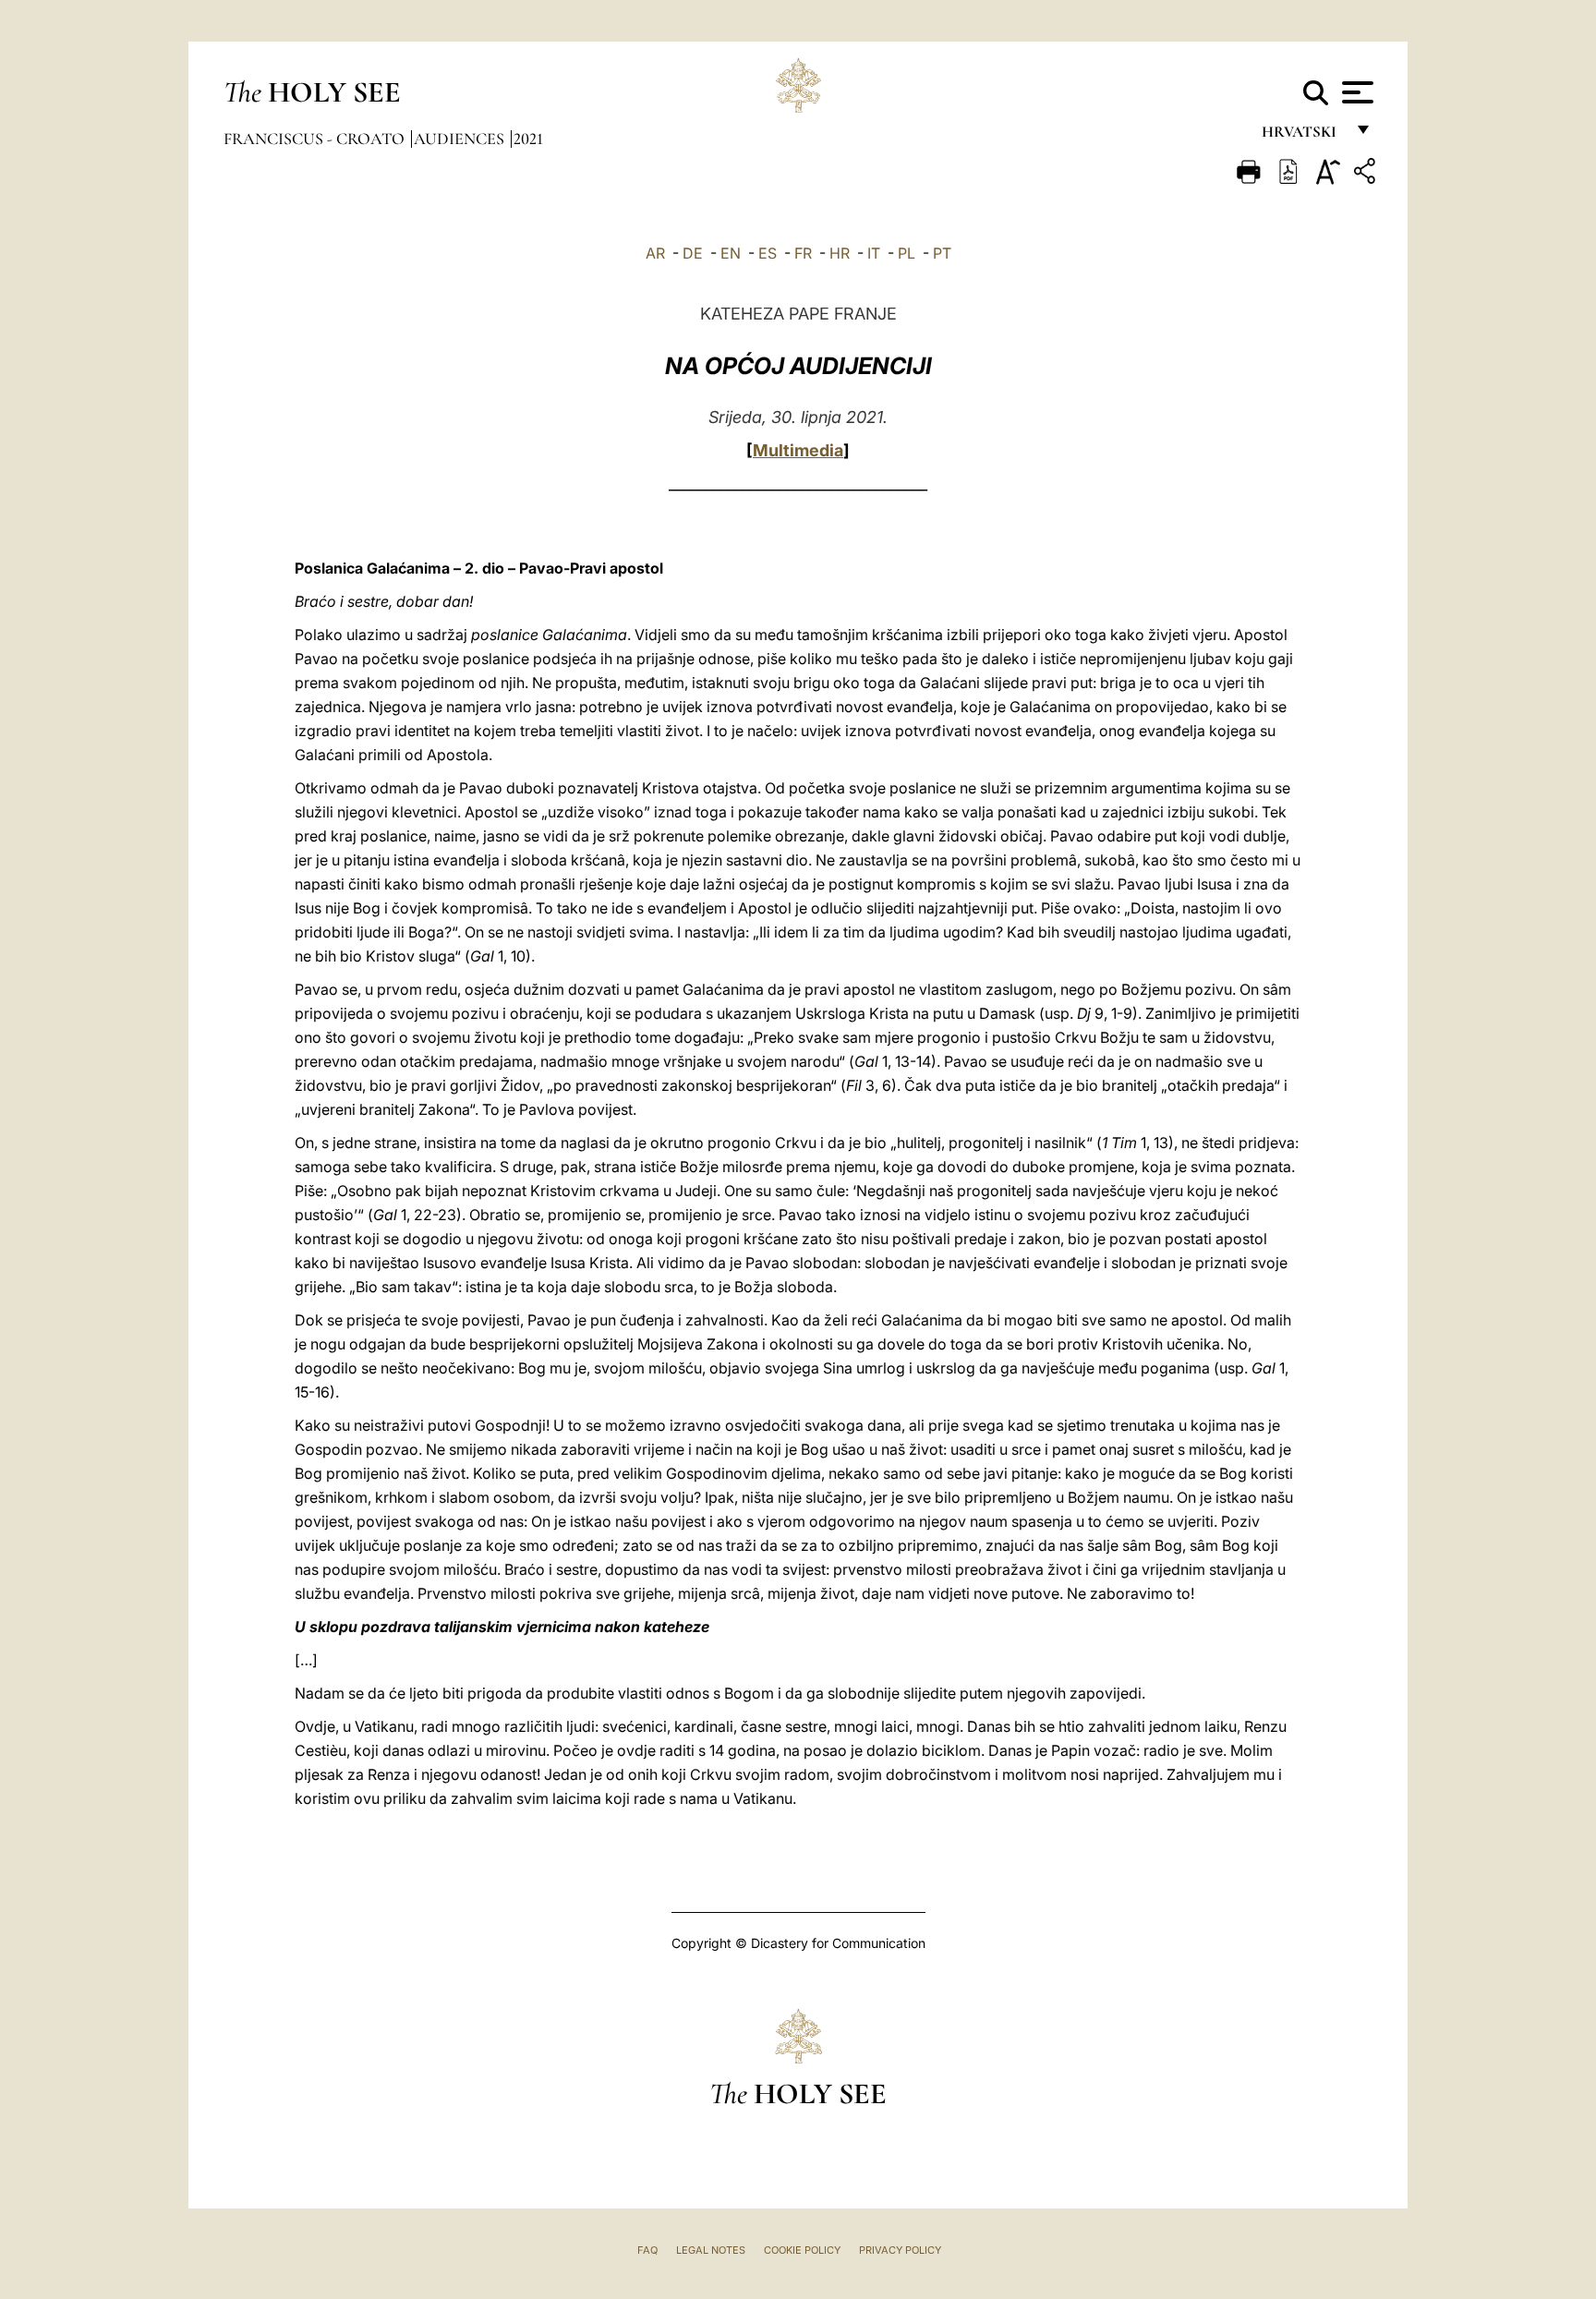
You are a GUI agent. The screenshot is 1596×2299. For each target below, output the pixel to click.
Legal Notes (711, 2250)
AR (655, 253)
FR (803, 253)
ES (768, 253)
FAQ (647, 2250)
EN (731, 253)
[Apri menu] (1355, 92)
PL (907, 253)
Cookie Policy (802, 2250)
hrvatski (1303, 136)
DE (693, 253)
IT (874, 253)
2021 (528, 139)
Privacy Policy (900, 2250)
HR (840, 253)
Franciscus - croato (316, 139)
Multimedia (798, 450)
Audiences (461, 139)
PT (942, 253)
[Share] (1367, 174)
